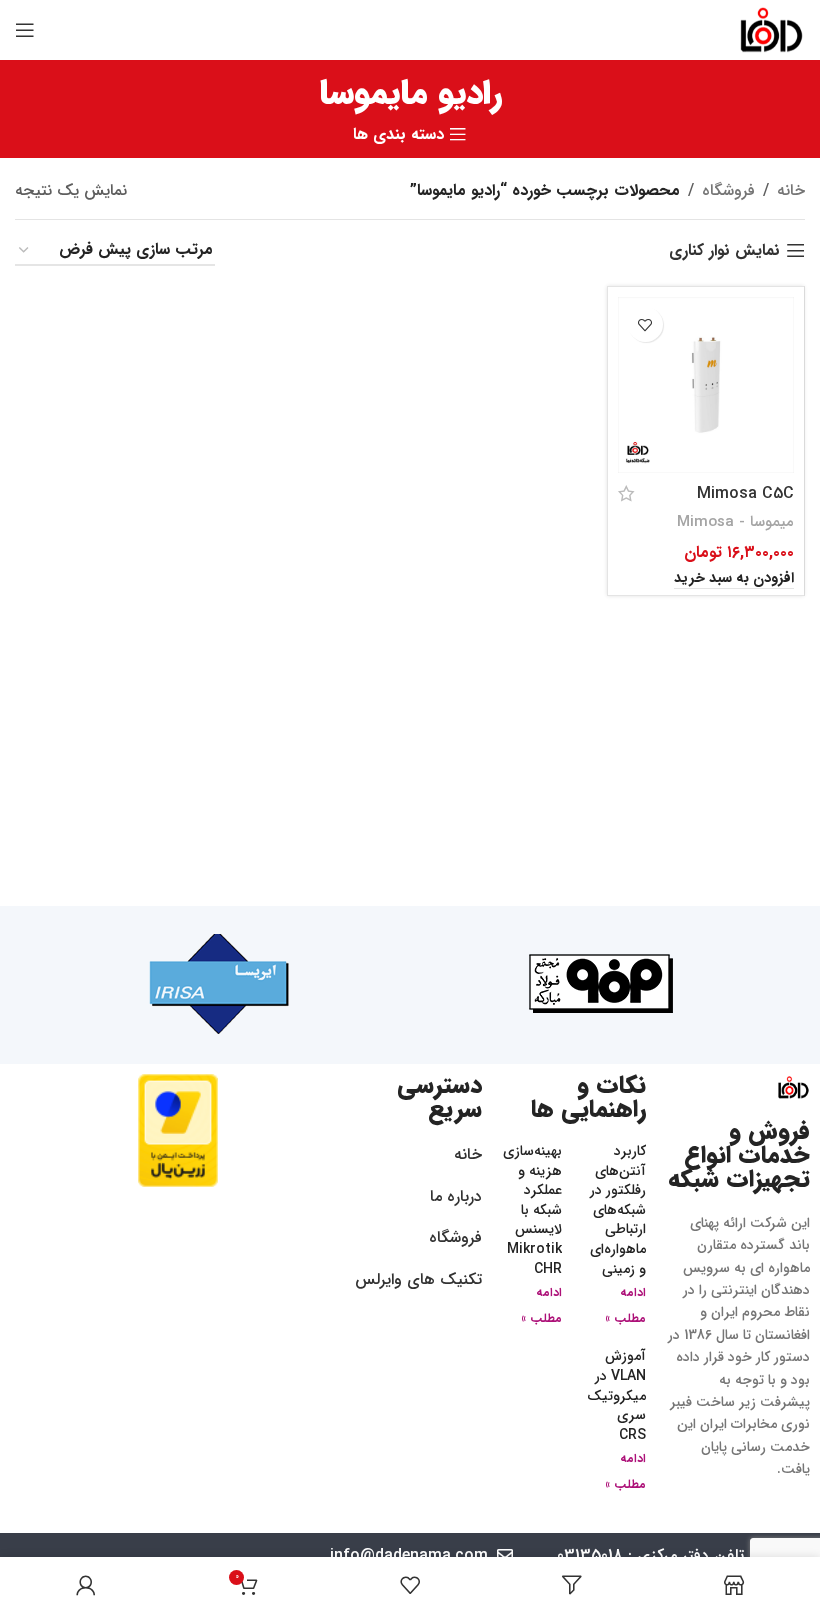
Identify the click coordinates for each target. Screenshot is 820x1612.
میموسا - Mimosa (735, 522)
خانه (791, 190)
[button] (734, 579)
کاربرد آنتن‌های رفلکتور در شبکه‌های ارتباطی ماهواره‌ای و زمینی (618, 1210)
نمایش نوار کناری (724, 250)
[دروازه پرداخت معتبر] (178, 1129)
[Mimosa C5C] (706, 385)
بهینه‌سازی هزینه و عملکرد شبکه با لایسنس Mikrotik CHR (532, 1210)
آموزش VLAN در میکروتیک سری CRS (616, 1395)
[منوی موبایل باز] (25, 30)
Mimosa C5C (745, 493)
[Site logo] (771, 29)
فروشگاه (728, 190)
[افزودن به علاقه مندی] (645, 324)
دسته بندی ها (398, 135)
